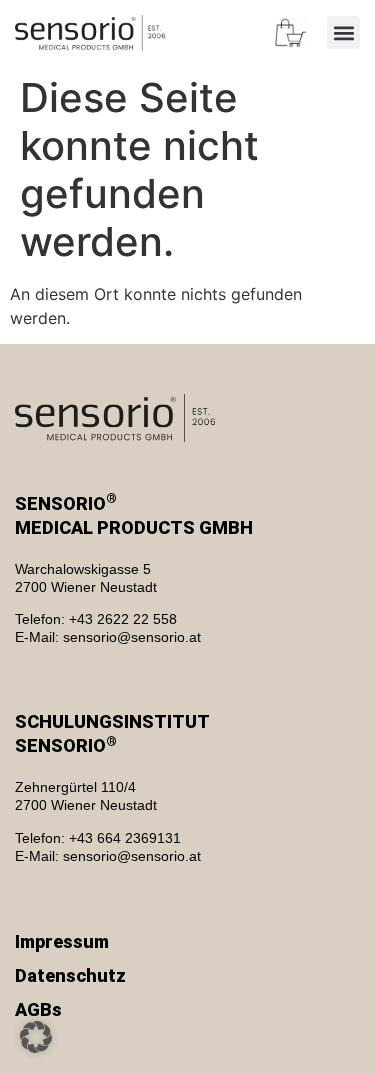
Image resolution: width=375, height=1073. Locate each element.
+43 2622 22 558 (123, 619)
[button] (343, 32)
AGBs (38, 1009)
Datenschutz (70, 975)
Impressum (62, 941)
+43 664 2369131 (125, 838)
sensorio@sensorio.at (132, 637)
